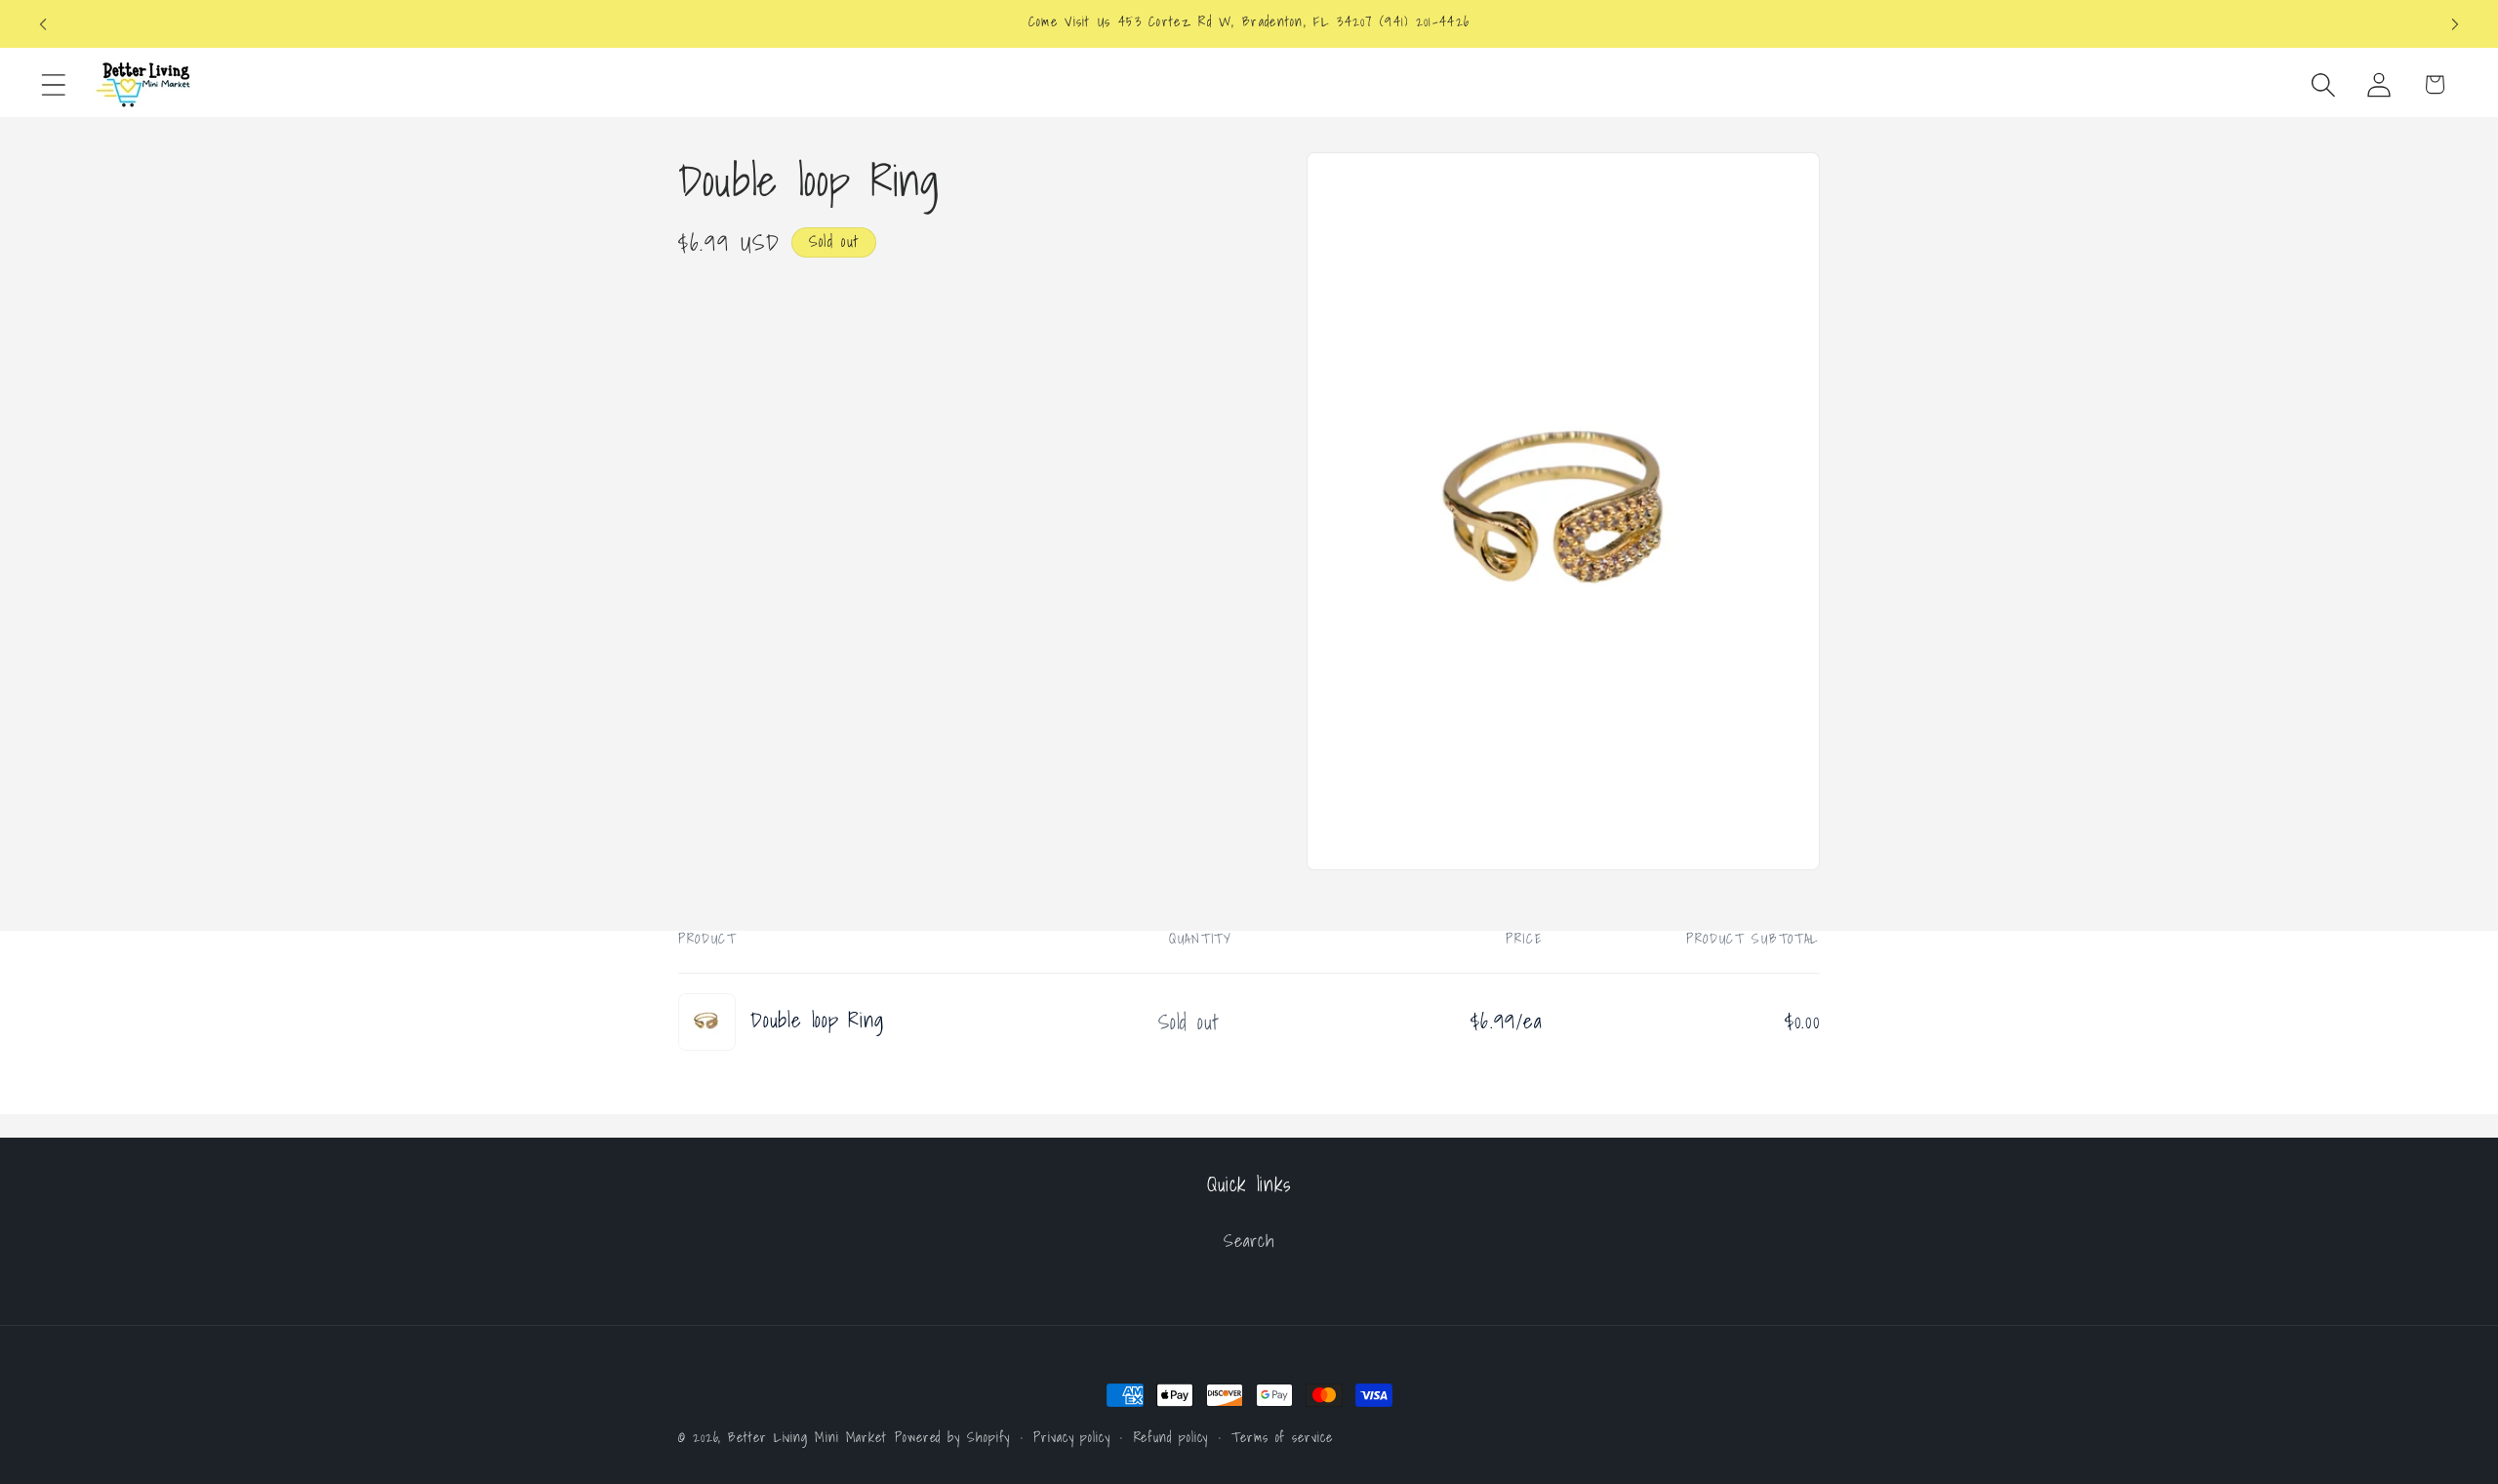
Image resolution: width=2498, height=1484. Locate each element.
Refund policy (1171, 1437)
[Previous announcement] (43, 24)
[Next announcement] (2455, 24)
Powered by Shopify (952, 1437)
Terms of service (1282, 1437)
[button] (53, 84)
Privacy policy (1072, 1437)
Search (1249, 1241)
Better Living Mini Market (807, 1437)
